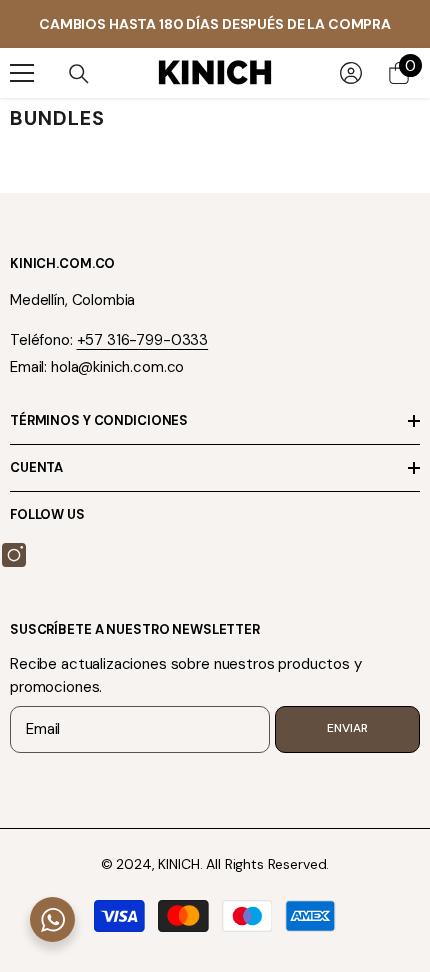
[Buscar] (79, 74)
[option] (215, 24)
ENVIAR (347, 728)
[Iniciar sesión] (351, 73)
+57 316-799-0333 (143, 340)
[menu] (22, 73)
